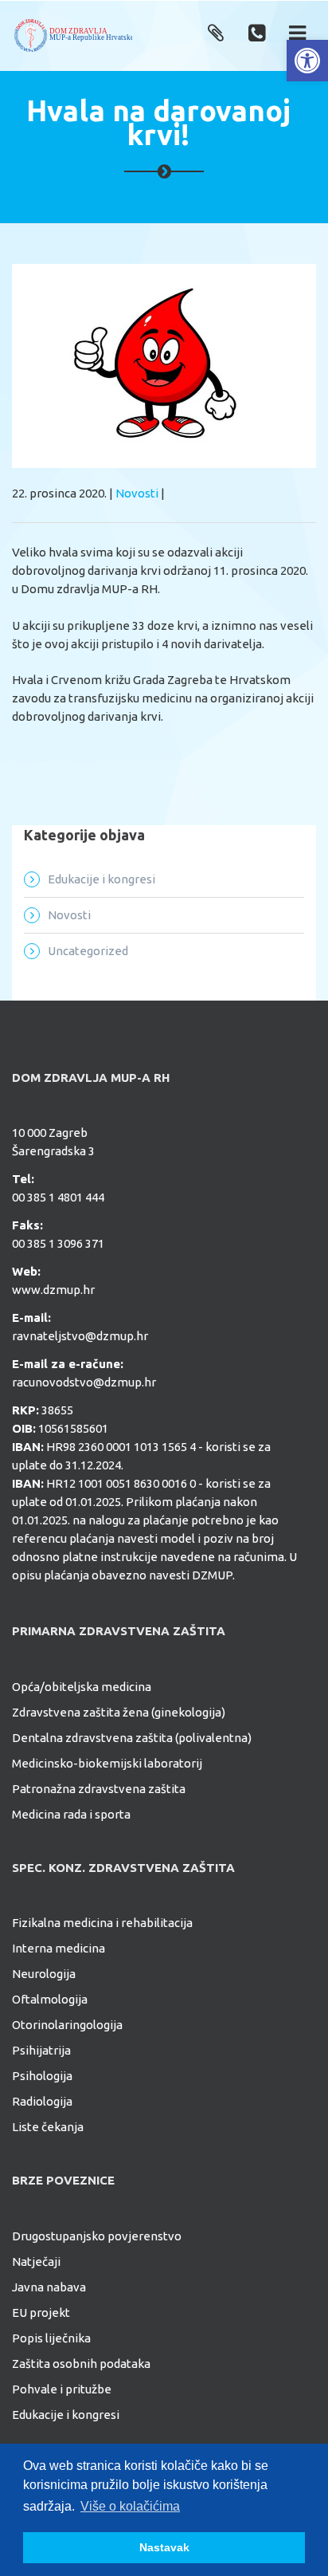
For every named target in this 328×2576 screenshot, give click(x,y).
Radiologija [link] (42, 2101)
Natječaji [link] (36, 2261)
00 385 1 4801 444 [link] (58, 1197)
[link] (307, 61)
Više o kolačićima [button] (130, 2506)
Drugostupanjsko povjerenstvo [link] (97, 2236)
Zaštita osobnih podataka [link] (81, 2364)
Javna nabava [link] (49, 2287)
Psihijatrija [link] (41, 2050)
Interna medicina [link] (59, 1948)
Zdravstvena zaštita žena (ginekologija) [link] (119, 1712)
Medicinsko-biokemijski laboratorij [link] (107, 1763)
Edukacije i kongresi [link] (102, 879)
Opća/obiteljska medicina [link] (82, 1687)
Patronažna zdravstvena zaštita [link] (99, 1789)
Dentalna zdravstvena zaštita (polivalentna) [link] (132, 1738)
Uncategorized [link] (88, 951)
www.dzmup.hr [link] (53, 1290)
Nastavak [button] (164, 2547)
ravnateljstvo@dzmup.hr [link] (80, 1336)
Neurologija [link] (44, 1974)
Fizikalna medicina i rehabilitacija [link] (102, 1923)
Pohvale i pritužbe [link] (62, 2389)
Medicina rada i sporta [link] (71, 1814)
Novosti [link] (137, 493)
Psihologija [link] (42, 2076)
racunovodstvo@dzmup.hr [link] (84, 1382)
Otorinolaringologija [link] (67, 2025)
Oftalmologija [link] (50, 1999)
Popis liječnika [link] (51, 2338)
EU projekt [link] (41, 2313)
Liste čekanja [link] (48, 2127)
